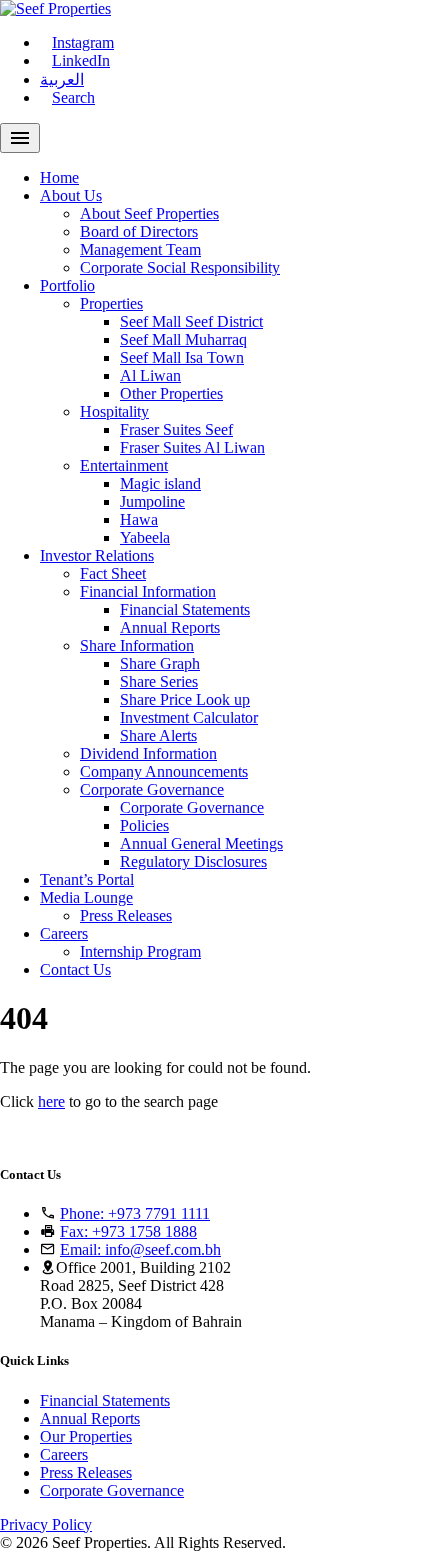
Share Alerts (158, 735)
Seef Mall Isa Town (182, 357)
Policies (144, 825)
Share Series (159, 681)
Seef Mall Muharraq (183, 339)
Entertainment (124, 465)
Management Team (140, 249)
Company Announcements (164, 771)
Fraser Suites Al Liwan (192, 447)
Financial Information (148, 591)
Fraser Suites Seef (176, 429)
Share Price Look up (185, 699)
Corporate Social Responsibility (180, 267)
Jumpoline (152, 501)
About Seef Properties (149, 213)
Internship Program (140, 951)
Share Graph (160, 663)
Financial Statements (185, 609)
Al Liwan (150, 375)
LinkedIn (81, 60)
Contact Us (75, 969)
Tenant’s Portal (87, 879)
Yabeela (145, 537)
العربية (62, 79)
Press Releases (126, 915)
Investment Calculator (189, 717)
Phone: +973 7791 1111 (135, 1213)
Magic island (160, 483)
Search (73, 97)
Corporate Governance (152, 789)
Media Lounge (86, 897)
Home (59, 177)
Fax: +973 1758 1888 (128, 1231)
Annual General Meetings (201, 843)
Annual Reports (170, 627)
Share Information (137, 645)
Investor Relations (97, 555)
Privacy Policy (46, 1524)
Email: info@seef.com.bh (140, 1249)
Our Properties (86, 1436)
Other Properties (171, 393)
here (51, 1101)
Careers (64, 933)
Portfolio (67, 285)
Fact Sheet (113, 573)
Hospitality (114, 411)
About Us (71, 195)
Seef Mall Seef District (191, 321)
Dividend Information (148, 753)
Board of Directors (139, 231)
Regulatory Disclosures (193, 861)
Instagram (83, 42)
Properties (111, 303)
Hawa (139, 519)
